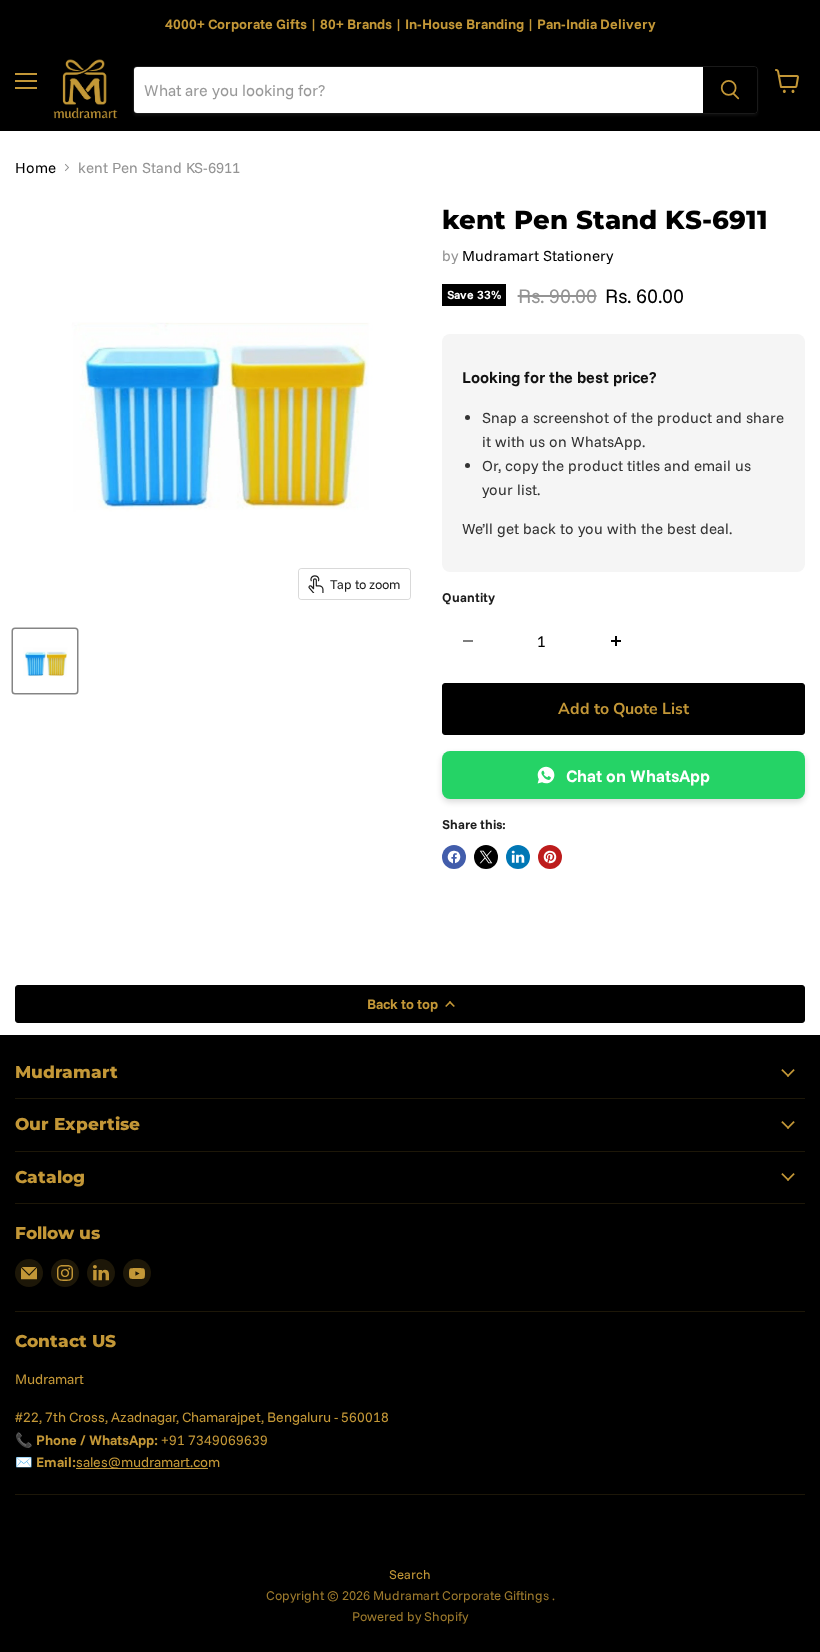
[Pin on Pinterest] (550, 857)
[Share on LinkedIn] (518, 857)
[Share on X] (486, 857)
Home (35, 167)
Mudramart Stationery (537, 255)
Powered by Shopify (410, 1616)
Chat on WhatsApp (638, 775)
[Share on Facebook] (454, 857)
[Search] (730, 90)
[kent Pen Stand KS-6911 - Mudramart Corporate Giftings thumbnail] (45, 661)
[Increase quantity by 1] (616, 641)
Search (410, 1574)
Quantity (468, 597)
